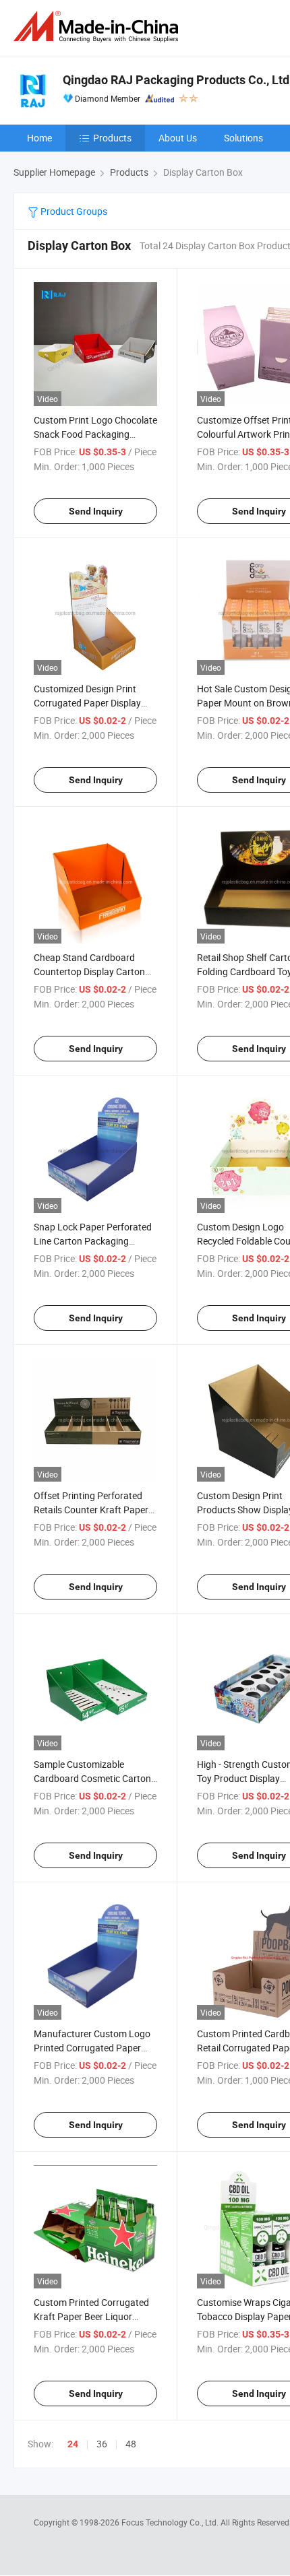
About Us (178, 138)
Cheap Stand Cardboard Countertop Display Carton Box (89, 971)
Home (39, 138)
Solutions (243, 138)
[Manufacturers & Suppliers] (98, 27)
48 (131, 2444)
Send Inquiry (96, 511)
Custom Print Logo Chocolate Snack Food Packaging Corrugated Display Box (95, 434)
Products (112, 138)
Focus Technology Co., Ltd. (171, 2522)
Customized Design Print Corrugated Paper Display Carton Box (87, 703)
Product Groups (73, 211)
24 (73, 2444)
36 (102, 2444)
